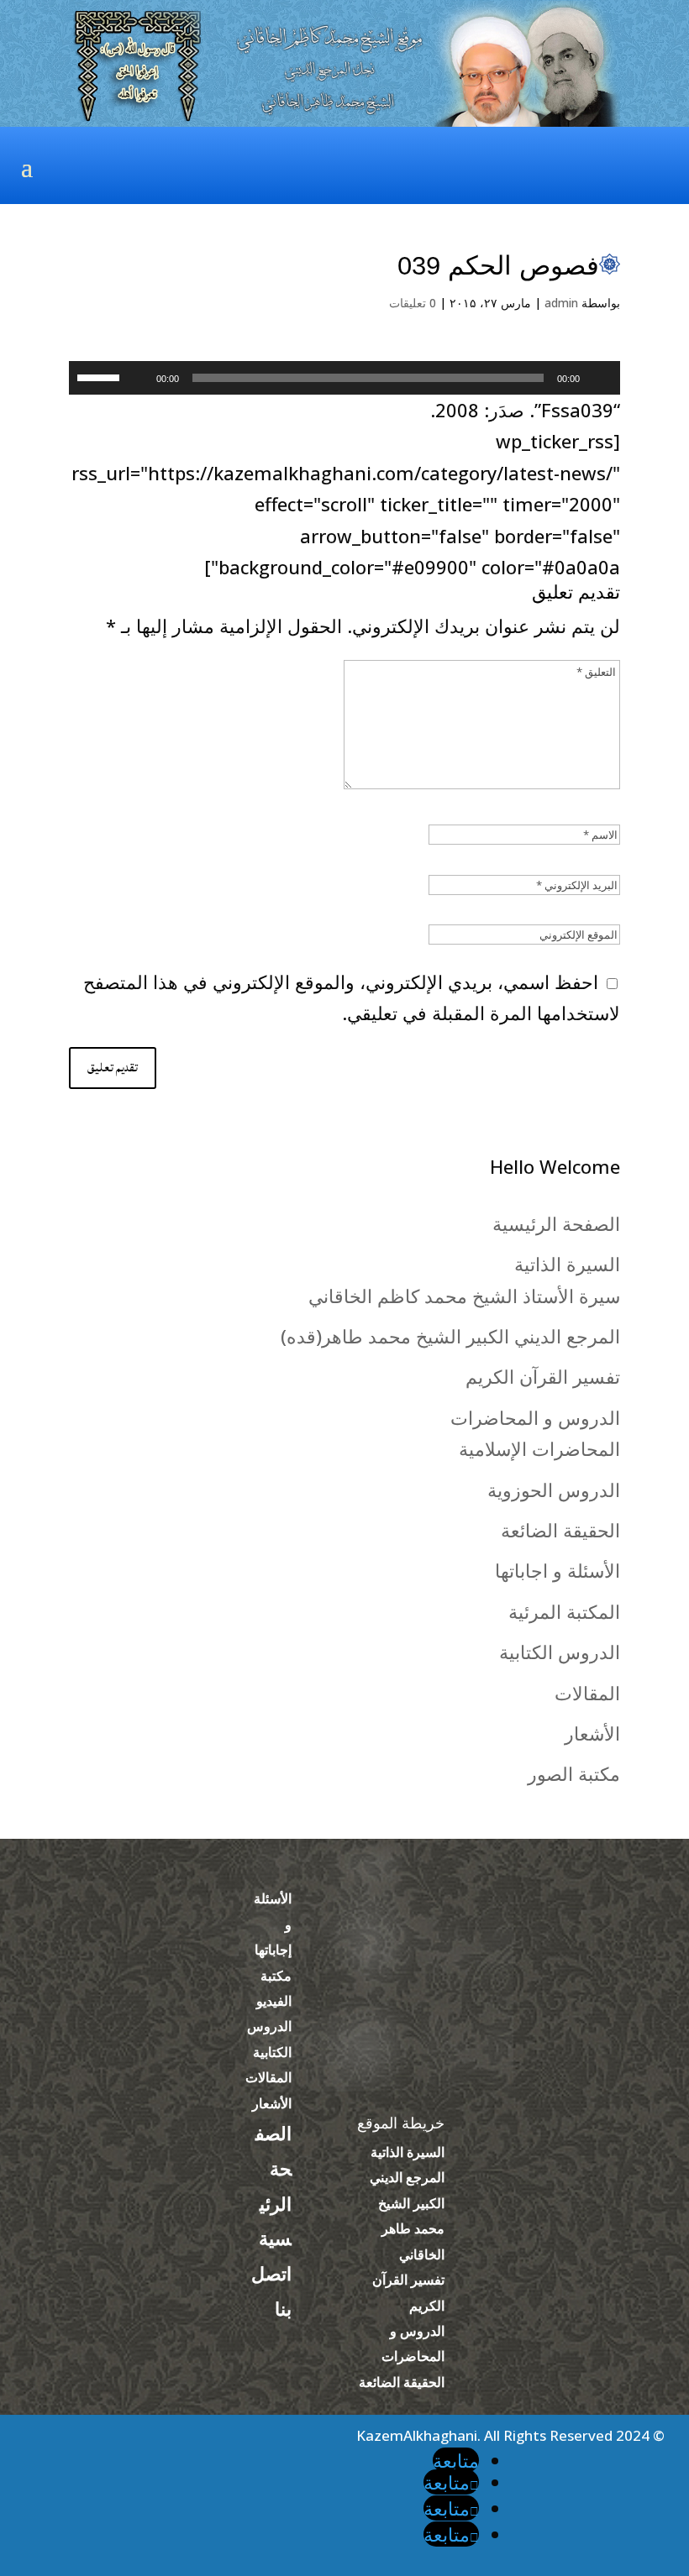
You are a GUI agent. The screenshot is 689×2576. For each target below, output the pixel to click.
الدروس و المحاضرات (535, 1417)
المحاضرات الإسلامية (539, 1448)
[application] (344, 378)
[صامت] (138, 378)
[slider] (101, 376)
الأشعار (592, 1733)
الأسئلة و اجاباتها (558, 1570)
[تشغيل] (598, 378)
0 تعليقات (413, 303)
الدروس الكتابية (560, 1652)
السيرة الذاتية (567, 1264)
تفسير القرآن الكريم (543, 1376)
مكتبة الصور (574, 1773)
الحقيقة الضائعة (560, 1530)
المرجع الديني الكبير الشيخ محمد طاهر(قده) (450, 1336)
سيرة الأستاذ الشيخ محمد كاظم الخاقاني (464, 1296)
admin (561, 303)
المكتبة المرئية (564, 1611)
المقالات (587, 1693)
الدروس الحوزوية (554, 1490)
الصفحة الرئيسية (556, 1223)
